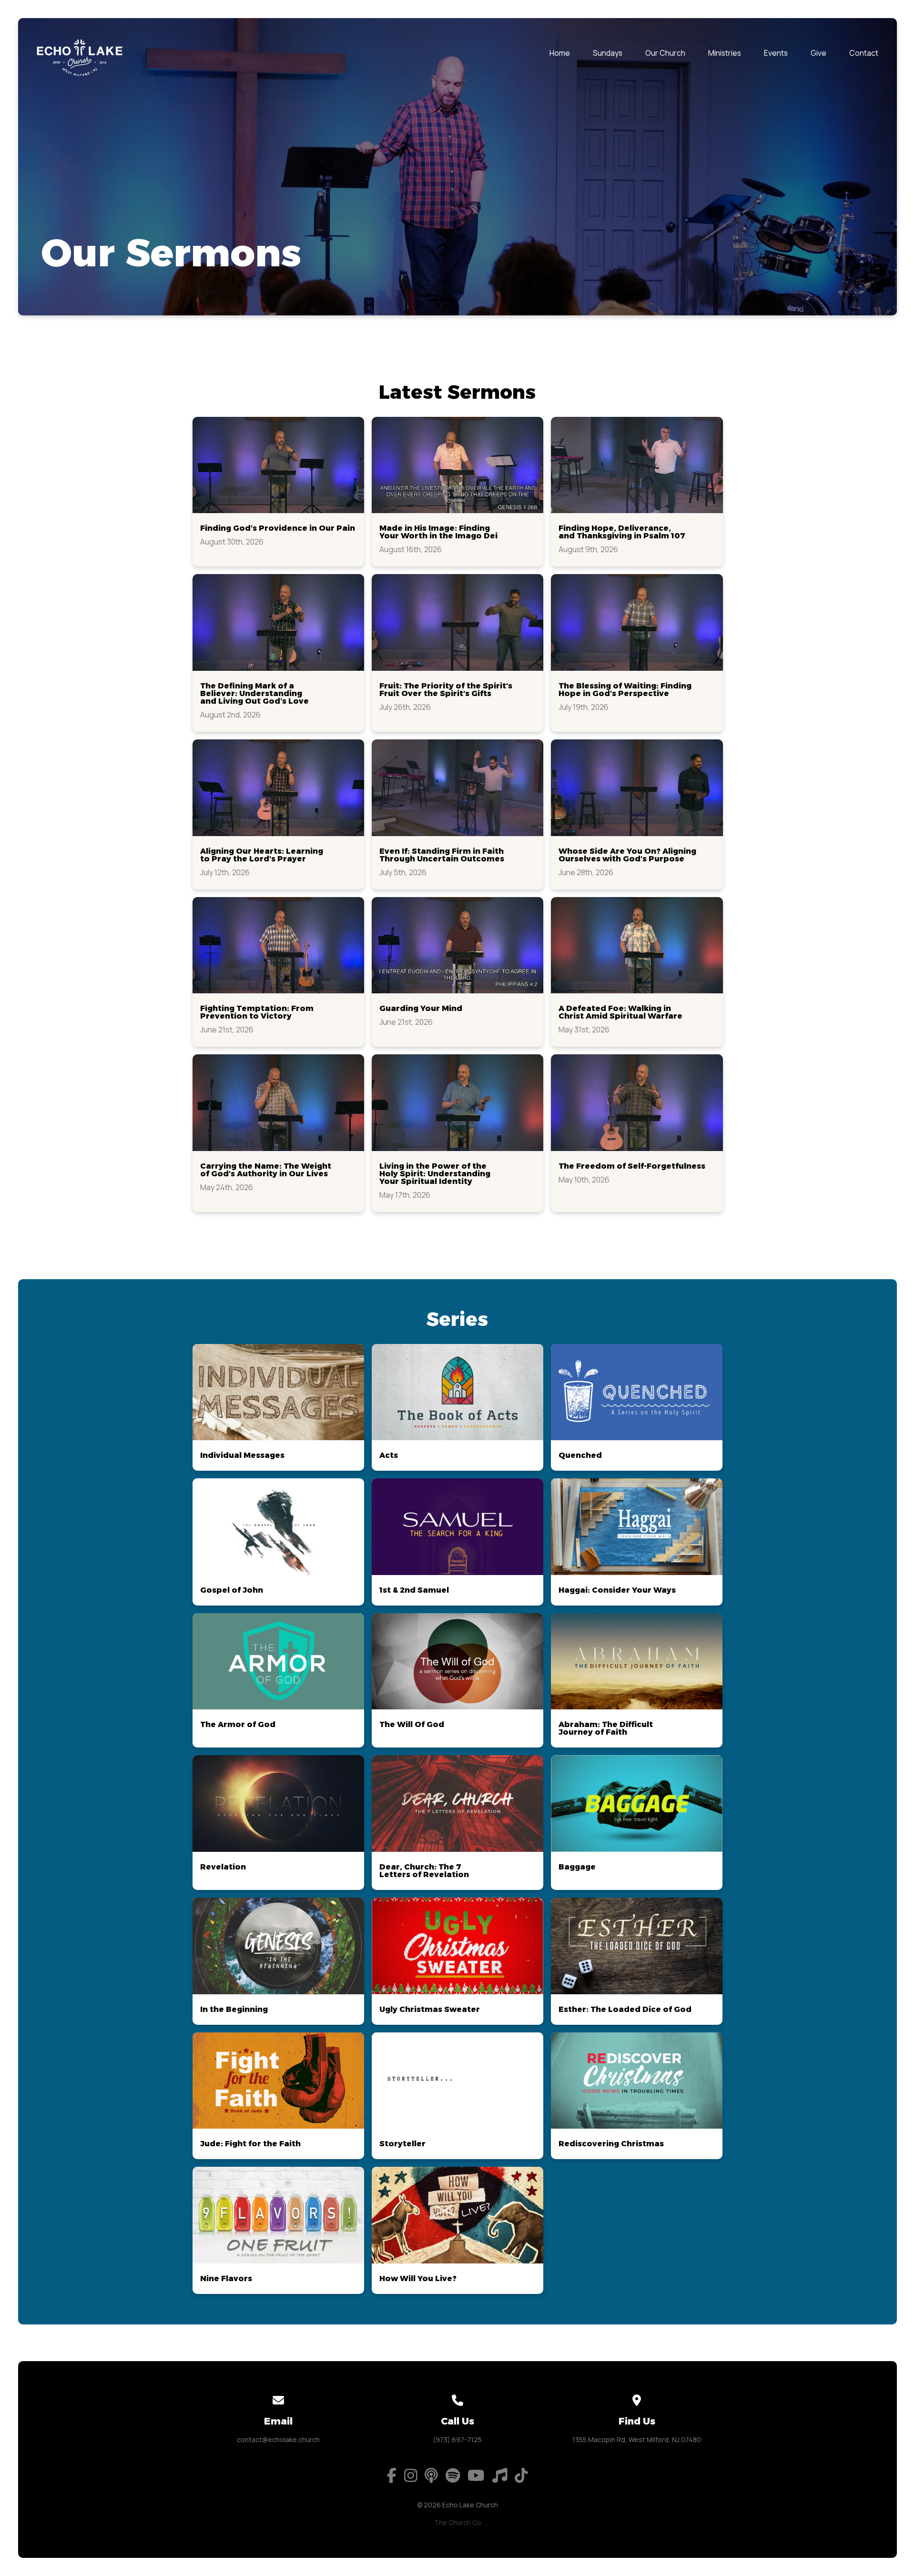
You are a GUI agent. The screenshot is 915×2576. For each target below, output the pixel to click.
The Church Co (458, 2522)
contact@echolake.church (278, 2440)
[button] (278, 492)
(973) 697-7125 (457, 2440)
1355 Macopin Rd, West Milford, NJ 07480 (637, 2440)
